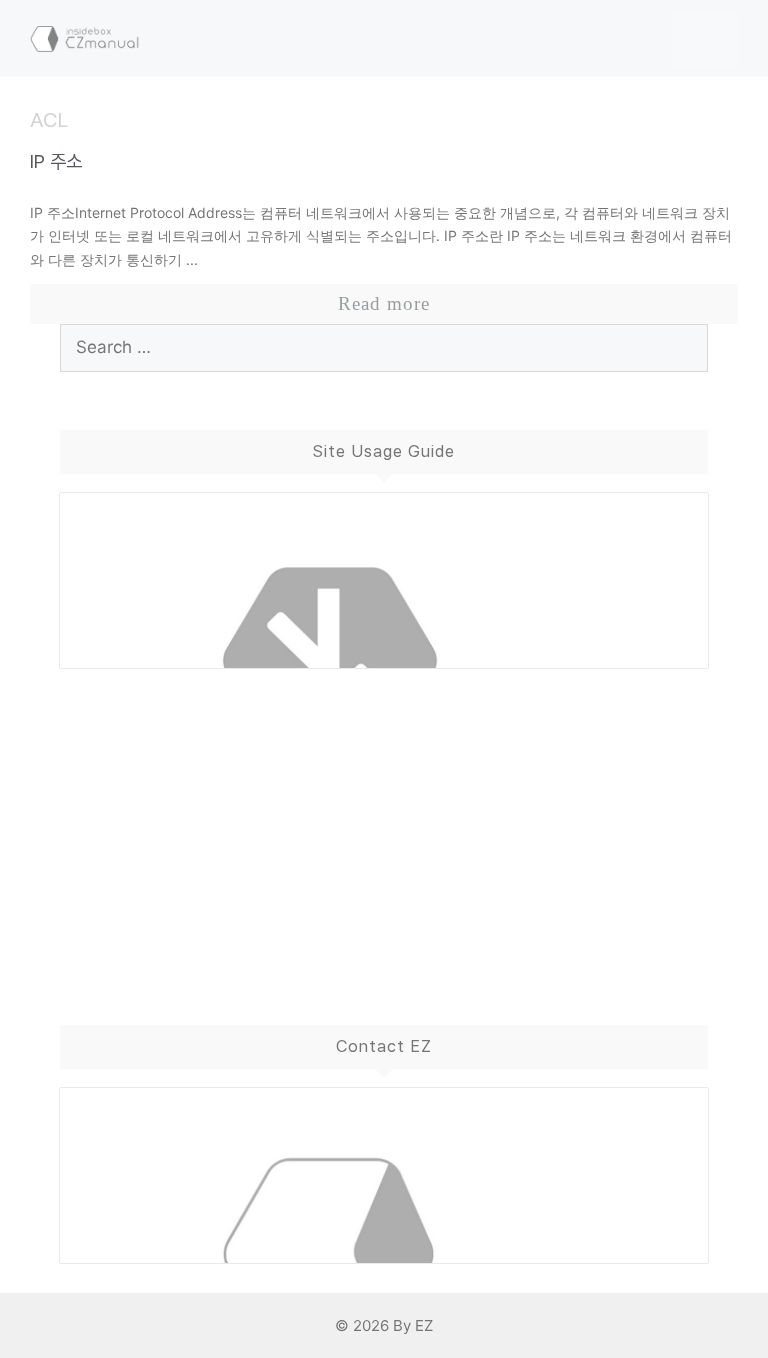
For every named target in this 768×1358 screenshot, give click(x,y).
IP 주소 (56, 161)
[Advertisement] (384, 827)
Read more (384, 303)
